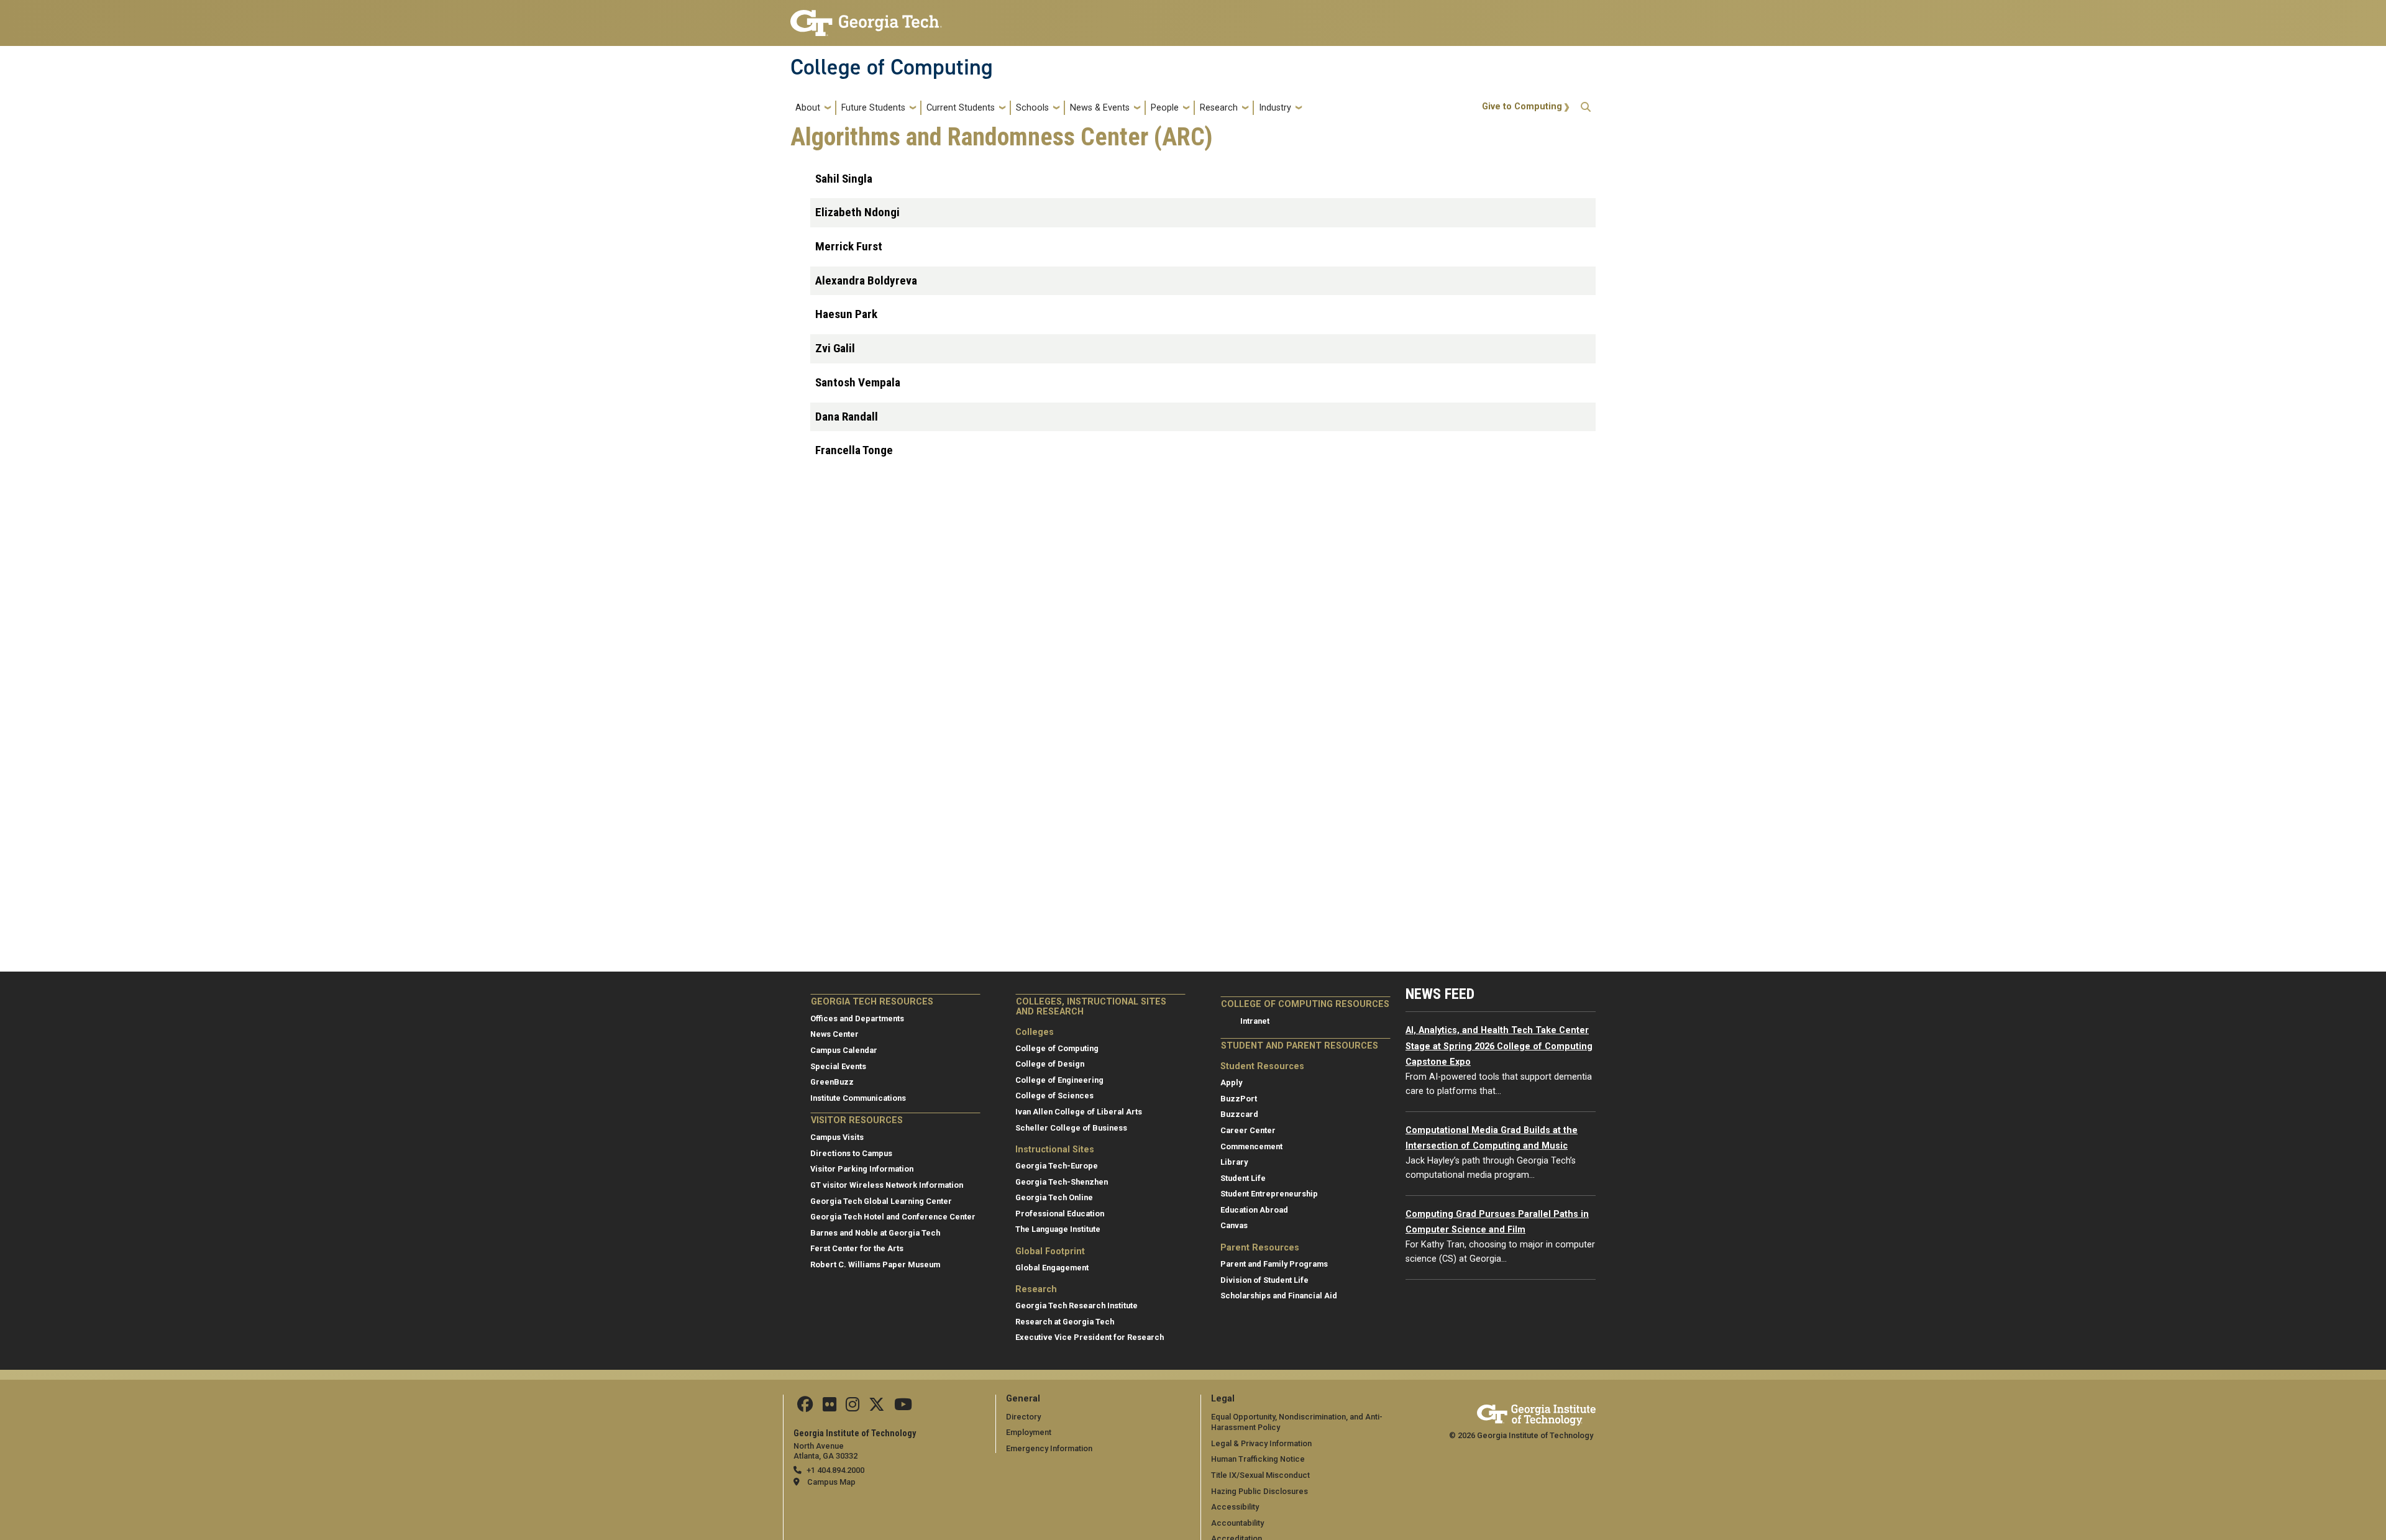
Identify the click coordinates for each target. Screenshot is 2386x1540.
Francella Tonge (854, 450)
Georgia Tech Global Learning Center (881, 1201)
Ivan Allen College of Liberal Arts (1079, 1112)
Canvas (1234, 1225)
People (1165, 108)
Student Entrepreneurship (1269, 1194)
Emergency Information (1049, 1448)
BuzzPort (1239, 1099)
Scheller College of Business (1071, 1128)
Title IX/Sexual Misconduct (1260, 1475)
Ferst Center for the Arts (857, 1248)
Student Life (1243, 1178)
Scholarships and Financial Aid (1279, 1296)
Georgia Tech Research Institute (1076, 1305)
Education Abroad (1254, 1210)
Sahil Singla (844, 179)
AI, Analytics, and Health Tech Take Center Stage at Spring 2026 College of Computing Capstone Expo (1499, 1046)
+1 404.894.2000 (835, 1470)
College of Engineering (1059, 1080)
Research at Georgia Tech (1065, 1322)
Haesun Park (846, 314)
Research (1219, 108)
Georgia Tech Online (1054, 1197)
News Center (834, 1034)
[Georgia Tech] (1536, 1413)
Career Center (1248, 1130)
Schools (1032, 108)
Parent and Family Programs (1274, 1264)
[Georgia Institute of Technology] (866, 18)
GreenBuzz (832, 1082)
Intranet (1255, 1021)
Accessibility (1235, 1507)
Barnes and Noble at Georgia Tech (875, 1233)
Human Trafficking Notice (1258, 1459)
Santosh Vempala (858, 382)
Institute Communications (858, 1098)
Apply (1231, 1082)
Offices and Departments (857, 1018)
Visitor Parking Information (862, 1169)
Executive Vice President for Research (1090, 1337)
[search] (1586, 108)
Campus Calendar (844, 1050)
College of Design (1050, 1064)
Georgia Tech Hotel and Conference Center (893, 1217)
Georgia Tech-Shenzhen (1062, 1182)
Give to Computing (1522, 107)
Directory (1023, 1417)
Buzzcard (1239, 1114)
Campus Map (831, 1482)
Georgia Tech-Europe (1057, 1166)
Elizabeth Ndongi (857, 212)
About (808, 108)
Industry (1275, 108)
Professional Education (1060, 1214)
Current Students (961, 108)
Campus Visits (837, 1137)
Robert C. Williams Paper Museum (875, 1264)
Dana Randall (847, 417)
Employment (1029, 1432)
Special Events (838, 1066)
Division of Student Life (1264, 1280)
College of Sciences (1054, 1096)
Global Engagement (1052, 1268)
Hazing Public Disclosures (1259, 1491)
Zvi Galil (835, 348)
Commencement (1251, 1146)
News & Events (1100, 108)
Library (1234, 1162)
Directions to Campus (851, 1153)
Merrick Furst (849, 246)
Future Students (873, 108)
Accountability (1237, 1523)
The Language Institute (1058, 1229)
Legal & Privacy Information (1261, 1443)
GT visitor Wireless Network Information (887, 1185)
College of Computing (892, 67)
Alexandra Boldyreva (866, 280)
